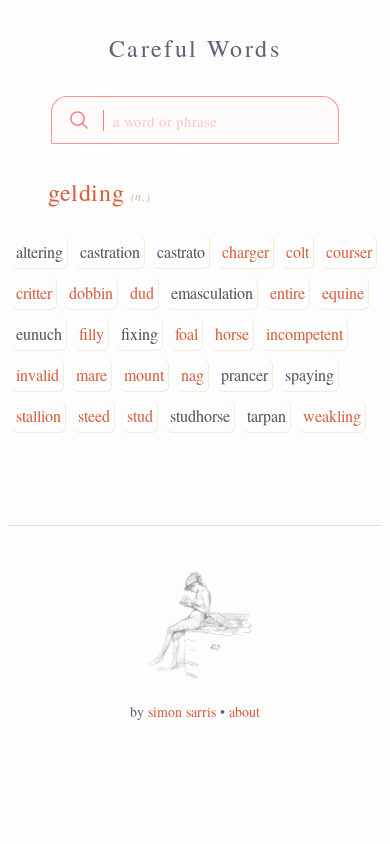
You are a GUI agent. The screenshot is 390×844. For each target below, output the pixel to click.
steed (94, 415)
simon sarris (182, 711)
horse (232, 333)
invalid (37, 374)
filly (91, 333)
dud (142, 292)
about (244, 711)
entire (287, 292)
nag (192, 374)
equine (343, 292)
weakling (332, 415)
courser (349, 251)
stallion (38, 415)
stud (140, 415)
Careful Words (195, 48)
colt (297, 251)
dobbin (91, 292)
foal (186, 333)
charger (245, 251)
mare (91, 374)
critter (34, 292)
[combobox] (195, 120)
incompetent (304, 333)
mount (144, 374)
